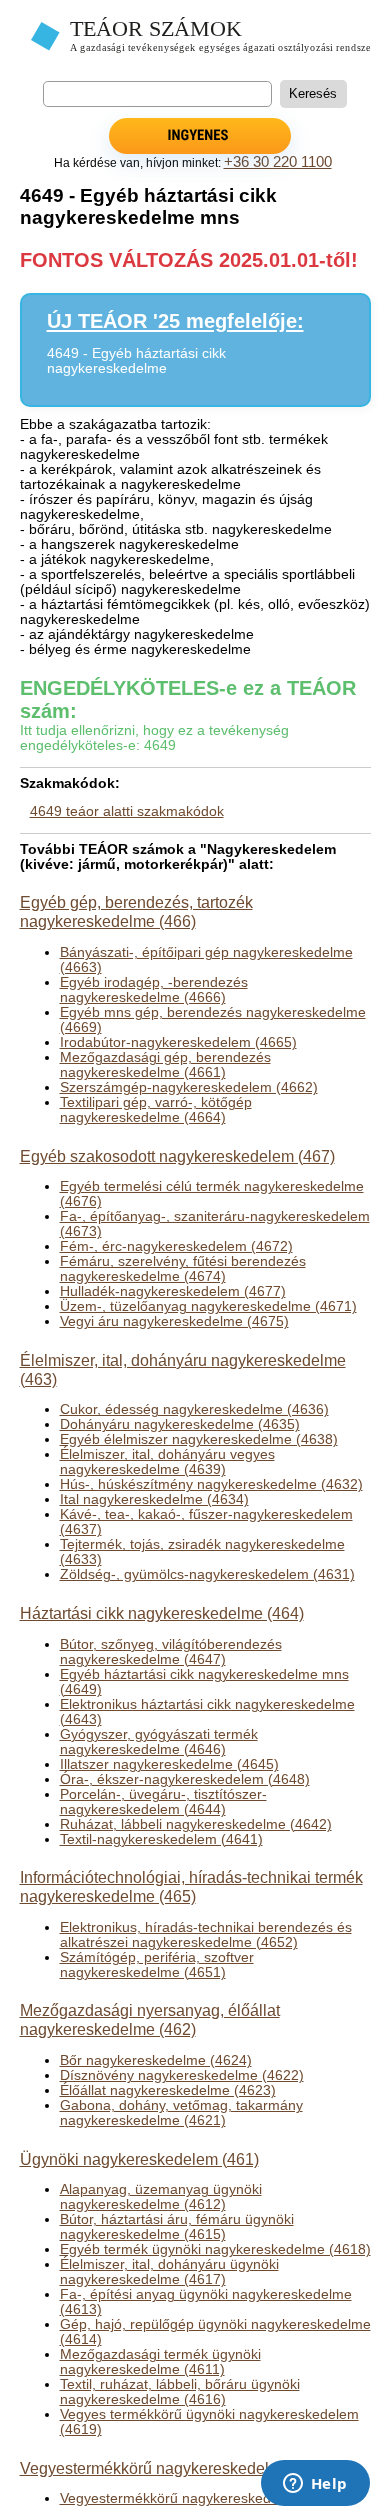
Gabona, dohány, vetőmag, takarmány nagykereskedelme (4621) (181, 2113)
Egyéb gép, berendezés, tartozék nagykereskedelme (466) (136, 911)
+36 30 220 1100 (278, 162)
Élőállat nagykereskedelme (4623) (168, 2090)
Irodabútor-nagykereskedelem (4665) (178, 1042)
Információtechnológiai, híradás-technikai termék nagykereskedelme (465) (191, 1886)
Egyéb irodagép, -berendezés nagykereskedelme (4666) (154, 990)
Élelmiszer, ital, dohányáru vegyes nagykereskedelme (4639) (167, 1462)
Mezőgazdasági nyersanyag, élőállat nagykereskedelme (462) (150, 2019)
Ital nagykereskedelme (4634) (154, 1499)
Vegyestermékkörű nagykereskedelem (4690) (204, 2498)
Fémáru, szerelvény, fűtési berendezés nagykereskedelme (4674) (183, 1269)
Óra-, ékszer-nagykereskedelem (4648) (185, 1779)
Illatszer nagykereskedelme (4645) (169, 1764)
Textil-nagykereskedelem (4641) (161, 1839)
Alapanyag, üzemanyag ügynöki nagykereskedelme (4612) (161, 2197)
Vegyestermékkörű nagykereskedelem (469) (176, 2468)
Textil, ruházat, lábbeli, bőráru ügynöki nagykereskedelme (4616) (180, 2392)
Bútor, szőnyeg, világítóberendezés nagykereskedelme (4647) (171, 1652)
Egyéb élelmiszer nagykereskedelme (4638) (199, 1439)
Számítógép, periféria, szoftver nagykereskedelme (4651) (157, 1965)
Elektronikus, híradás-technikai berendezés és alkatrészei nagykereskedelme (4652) (206, 1935)
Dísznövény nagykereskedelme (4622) (182, 2075)
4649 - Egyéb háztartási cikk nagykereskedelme (136, 361)
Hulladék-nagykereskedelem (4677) (173, 1291)
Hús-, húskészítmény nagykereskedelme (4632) (211, 1484)
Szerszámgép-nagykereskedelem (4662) (189, 1087)
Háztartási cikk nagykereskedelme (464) (162, 1613)
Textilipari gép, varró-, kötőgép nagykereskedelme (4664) (156, 1110)
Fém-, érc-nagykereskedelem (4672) (176, 1246)
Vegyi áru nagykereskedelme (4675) (174, 1321)
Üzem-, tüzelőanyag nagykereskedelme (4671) (208, 1306)
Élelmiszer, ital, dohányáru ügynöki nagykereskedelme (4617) (169, 2272)
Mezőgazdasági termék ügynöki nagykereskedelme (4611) (160, 2362)
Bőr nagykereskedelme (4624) (156, 2060)
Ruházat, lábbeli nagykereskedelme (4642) (196, 1824)
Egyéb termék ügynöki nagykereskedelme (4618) (215, 2249)
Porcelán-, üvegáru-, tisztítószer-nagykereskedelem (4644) (163, 1802)
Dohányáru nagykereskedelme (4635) (180, 1424)
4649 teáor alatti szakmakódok (127, 811)
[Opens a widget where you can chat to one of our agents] (315, 2485)
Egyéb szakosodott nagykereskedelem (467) (177, 1156)
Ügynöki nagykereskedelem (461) (139, 2159)
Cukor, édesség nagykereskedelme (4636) (194, 1409)
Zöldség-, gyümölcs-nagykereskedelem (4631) (207, 1574)
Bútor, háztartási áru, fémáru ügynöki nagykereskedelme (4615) (177, 2227)
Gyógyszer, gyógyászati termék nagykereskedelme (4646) (159, 1742)
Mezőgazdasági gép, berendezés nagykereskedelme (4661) (165, 1065)
